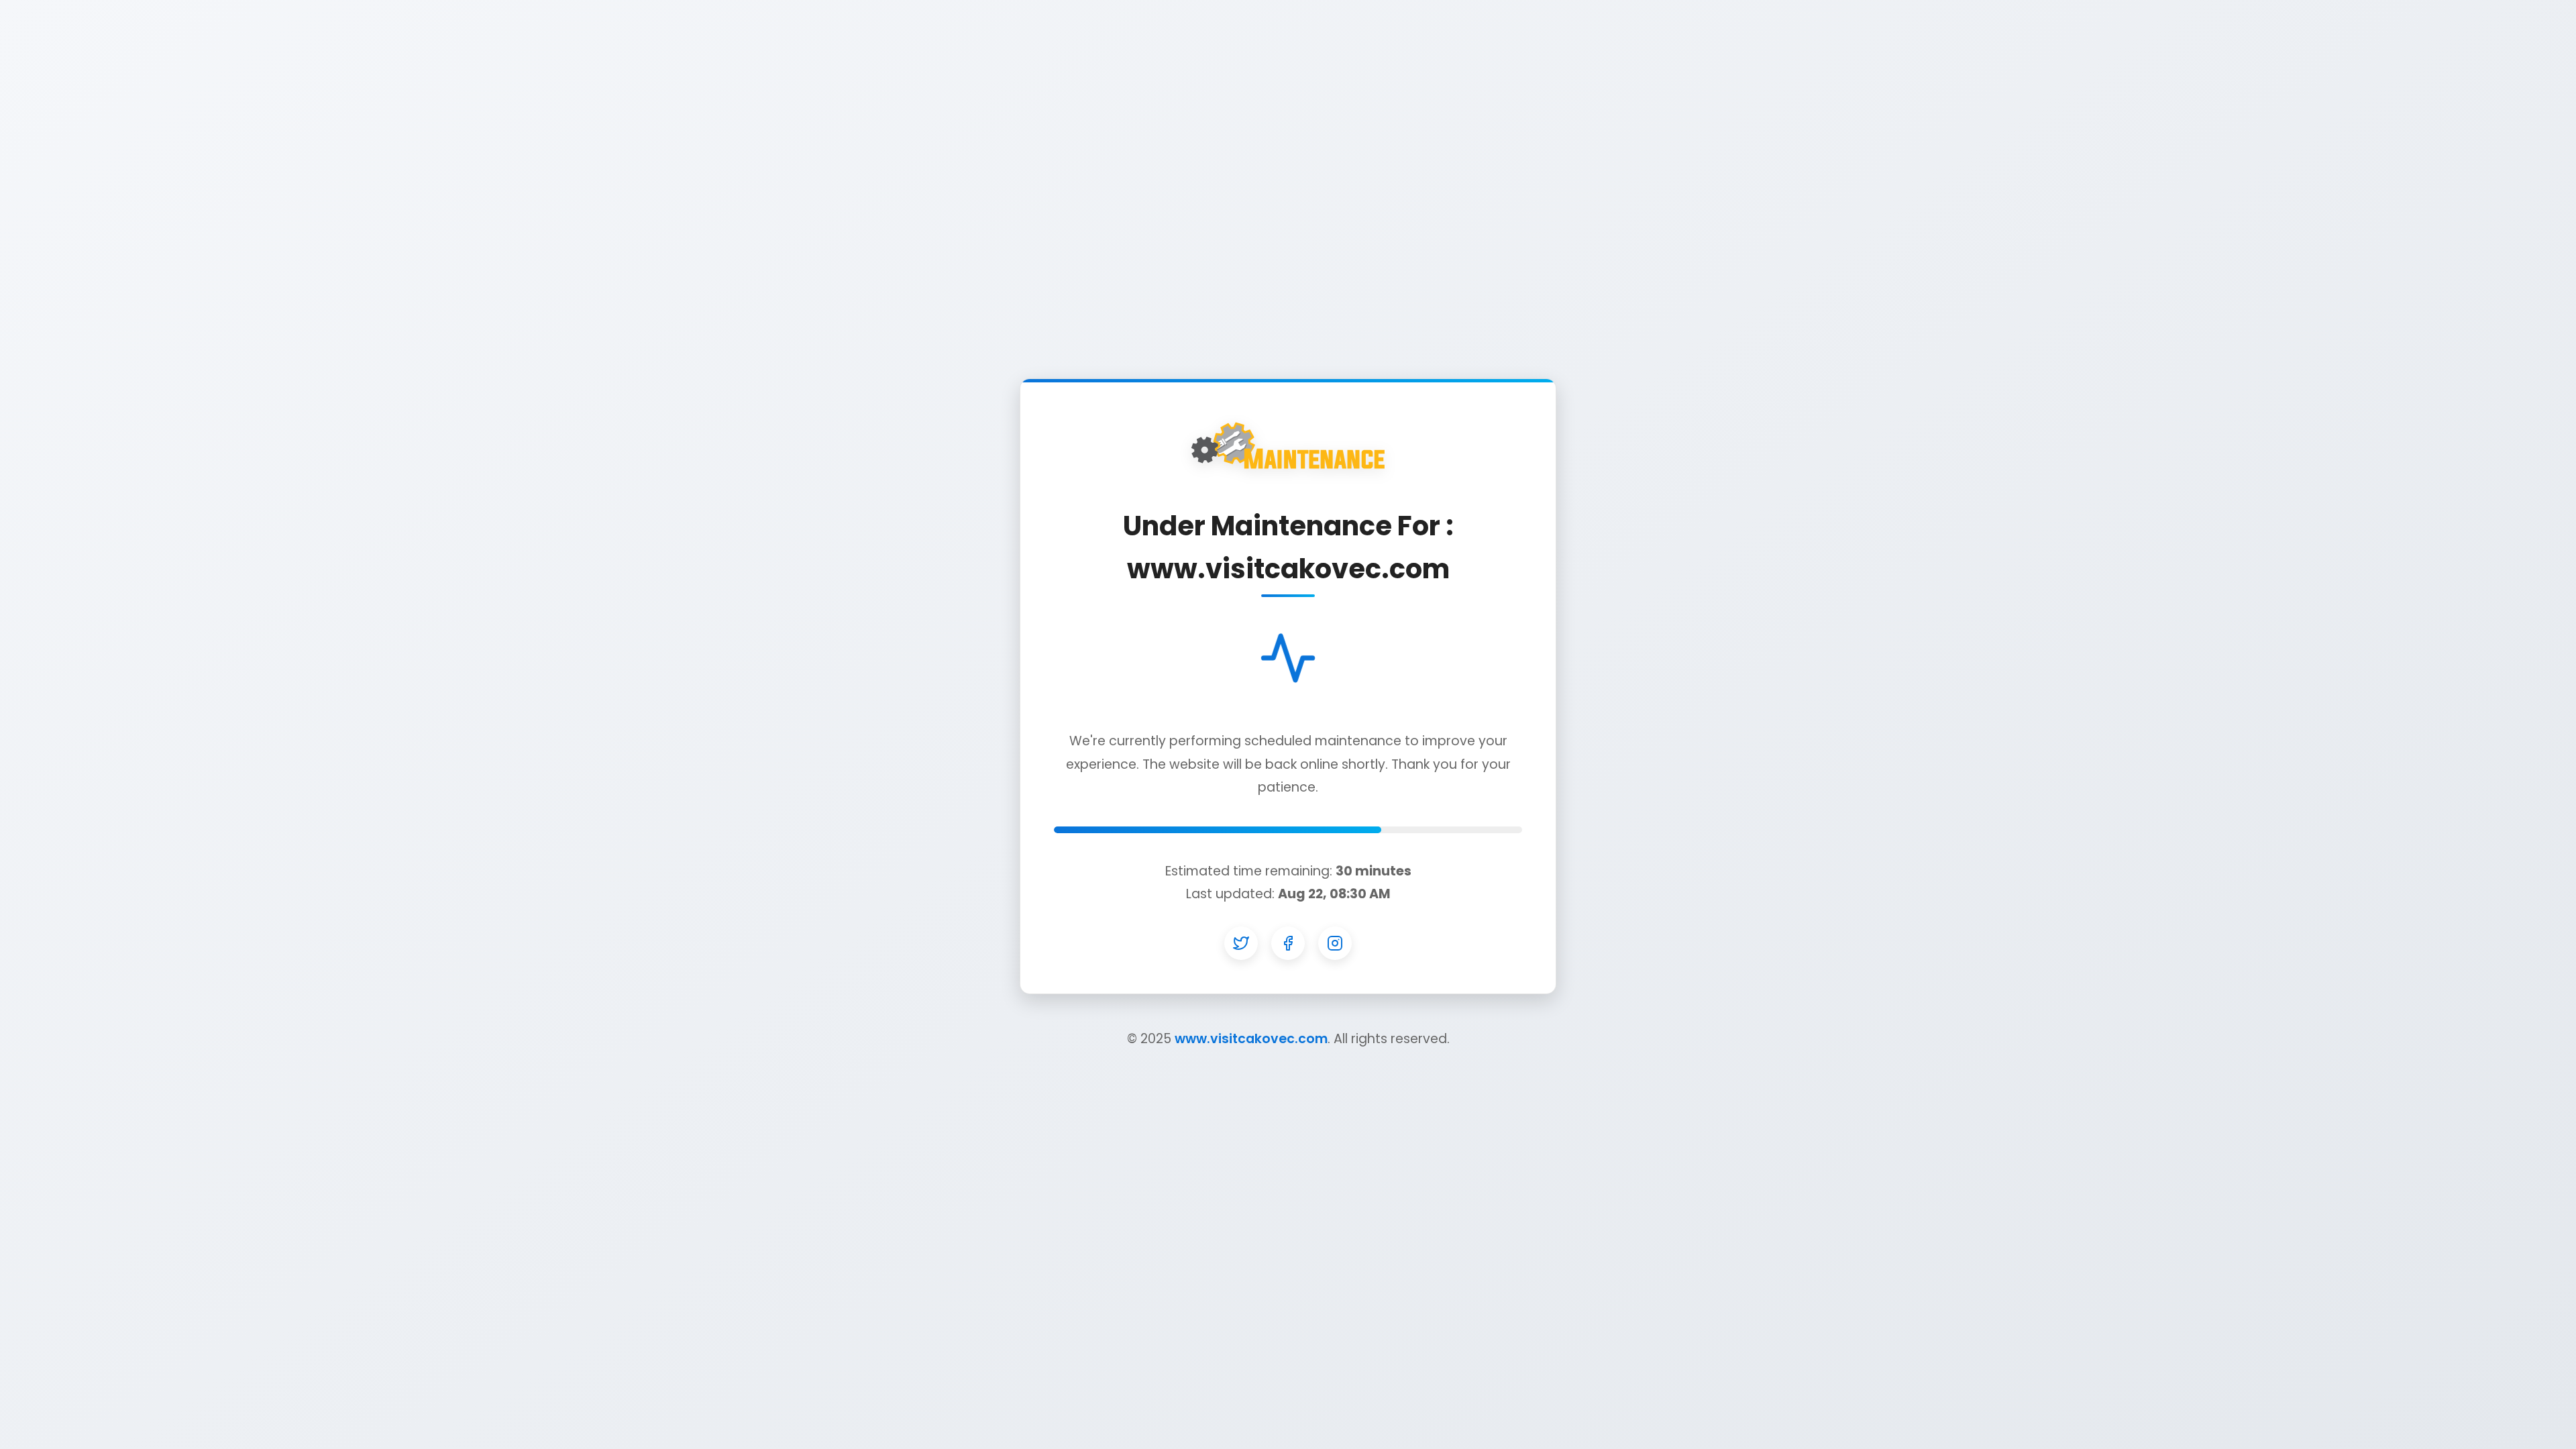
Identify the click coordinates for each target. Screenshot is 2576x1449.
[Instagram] (1335, 943)
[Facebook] (1288, 943)
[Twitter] (1241, 943)
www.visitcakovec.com (1251, 1039)
